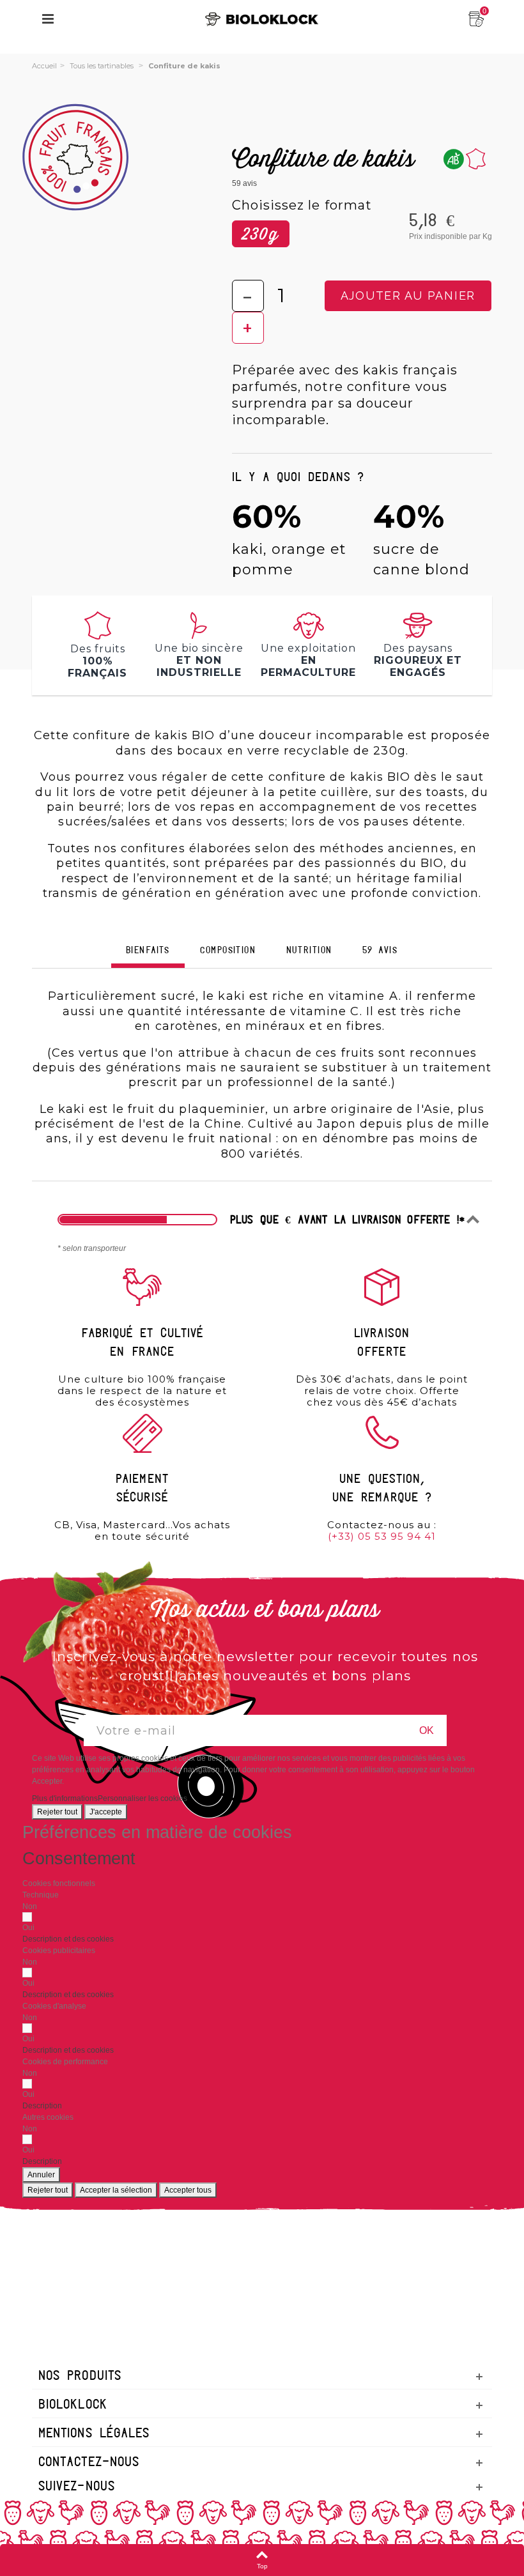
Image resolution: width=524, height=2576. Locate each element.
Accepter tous (188, 2190)
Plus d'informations (65, 1798)
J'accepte (106, 1812)
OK (427, 1730)
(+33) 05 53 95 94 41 (382, 1536)
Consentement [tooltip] (79, 1859)
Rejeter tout (57, 1812)
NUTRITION (309, 951)
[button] (68, 1939)
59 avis (380, 951)
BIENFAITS (148, 951)
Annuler (41, 2175)
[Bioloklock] (262, 19)
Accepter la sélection (116, 2190)
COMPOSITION (228, 951)
